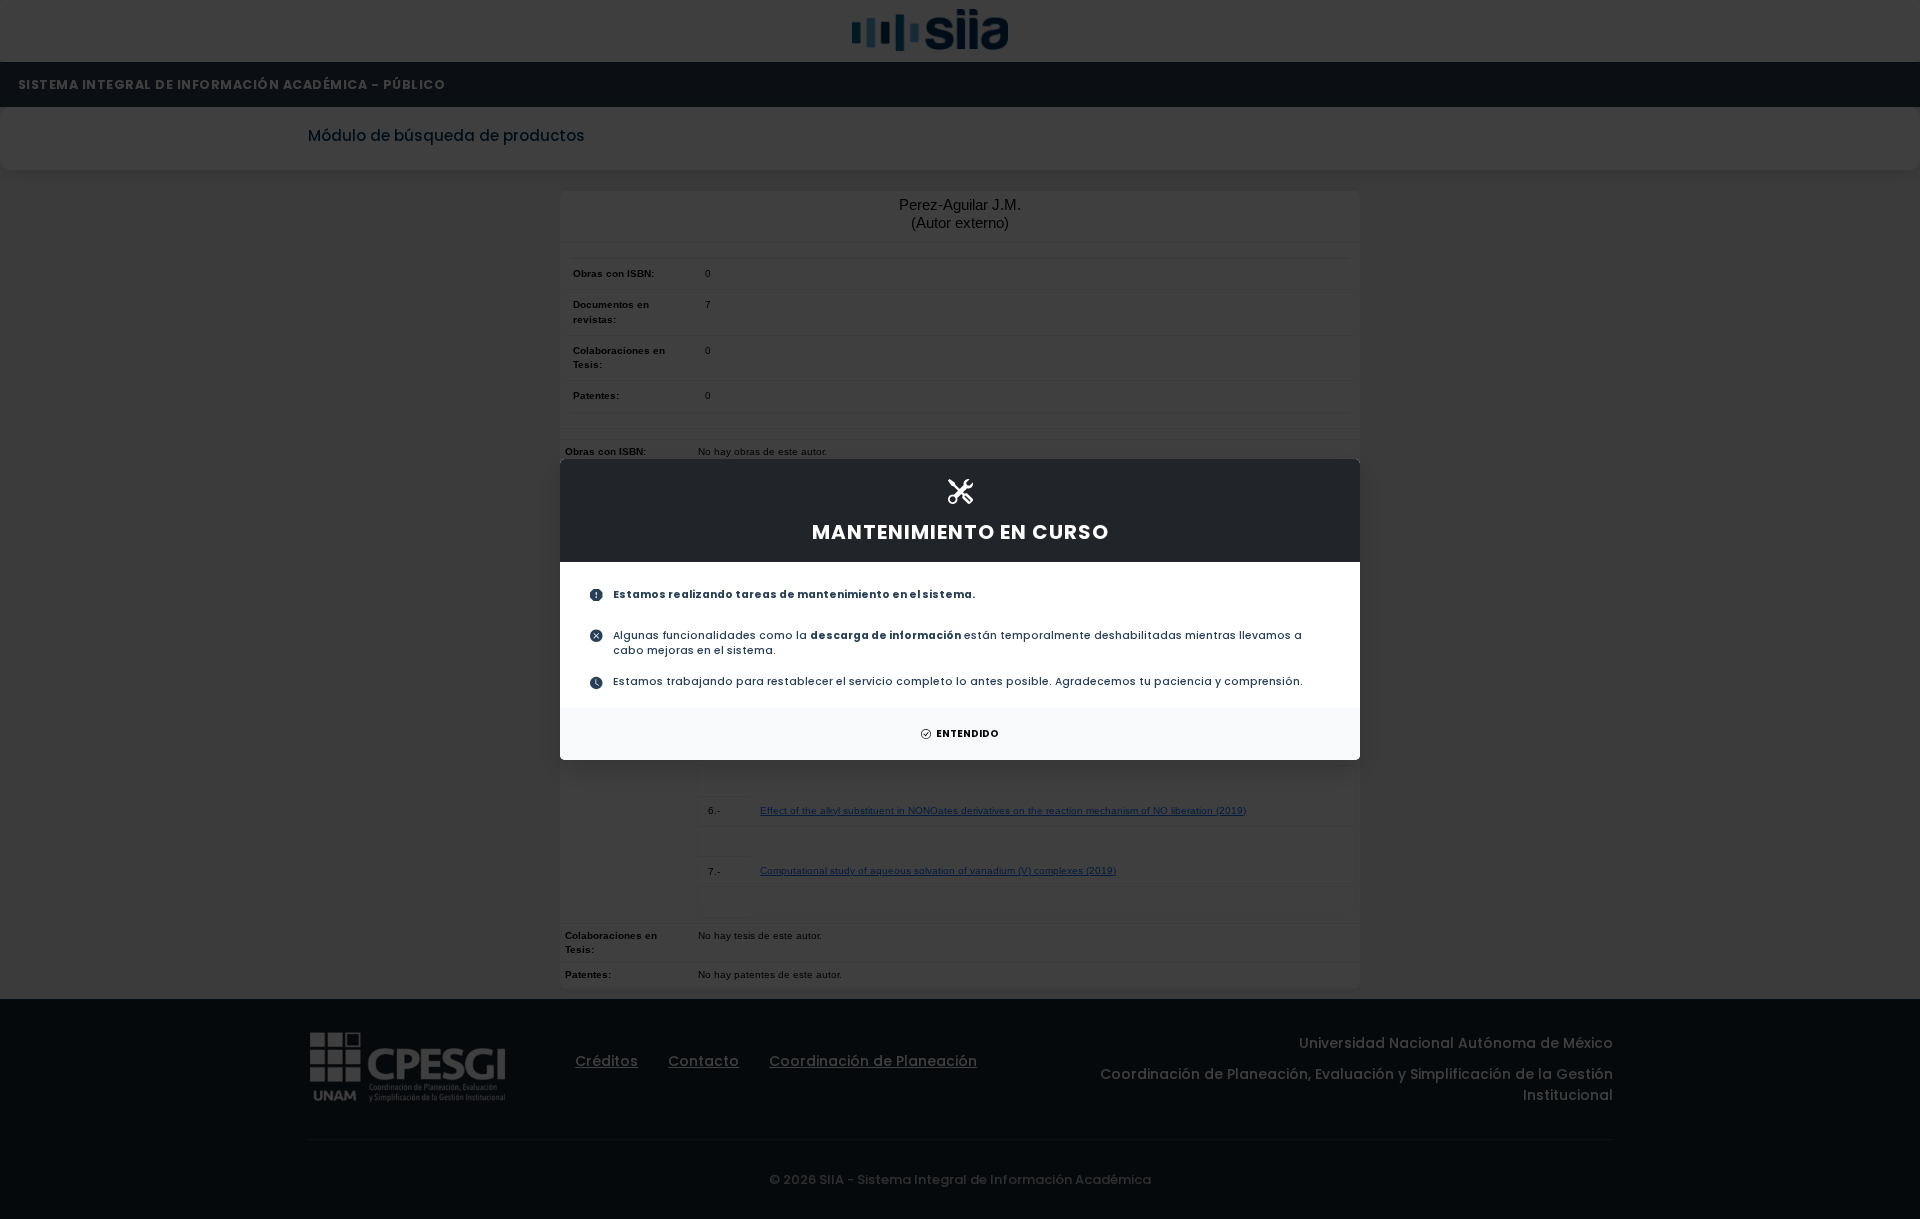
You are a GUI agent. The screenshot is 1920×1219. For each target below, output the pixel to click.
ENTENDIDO (967, 733)
